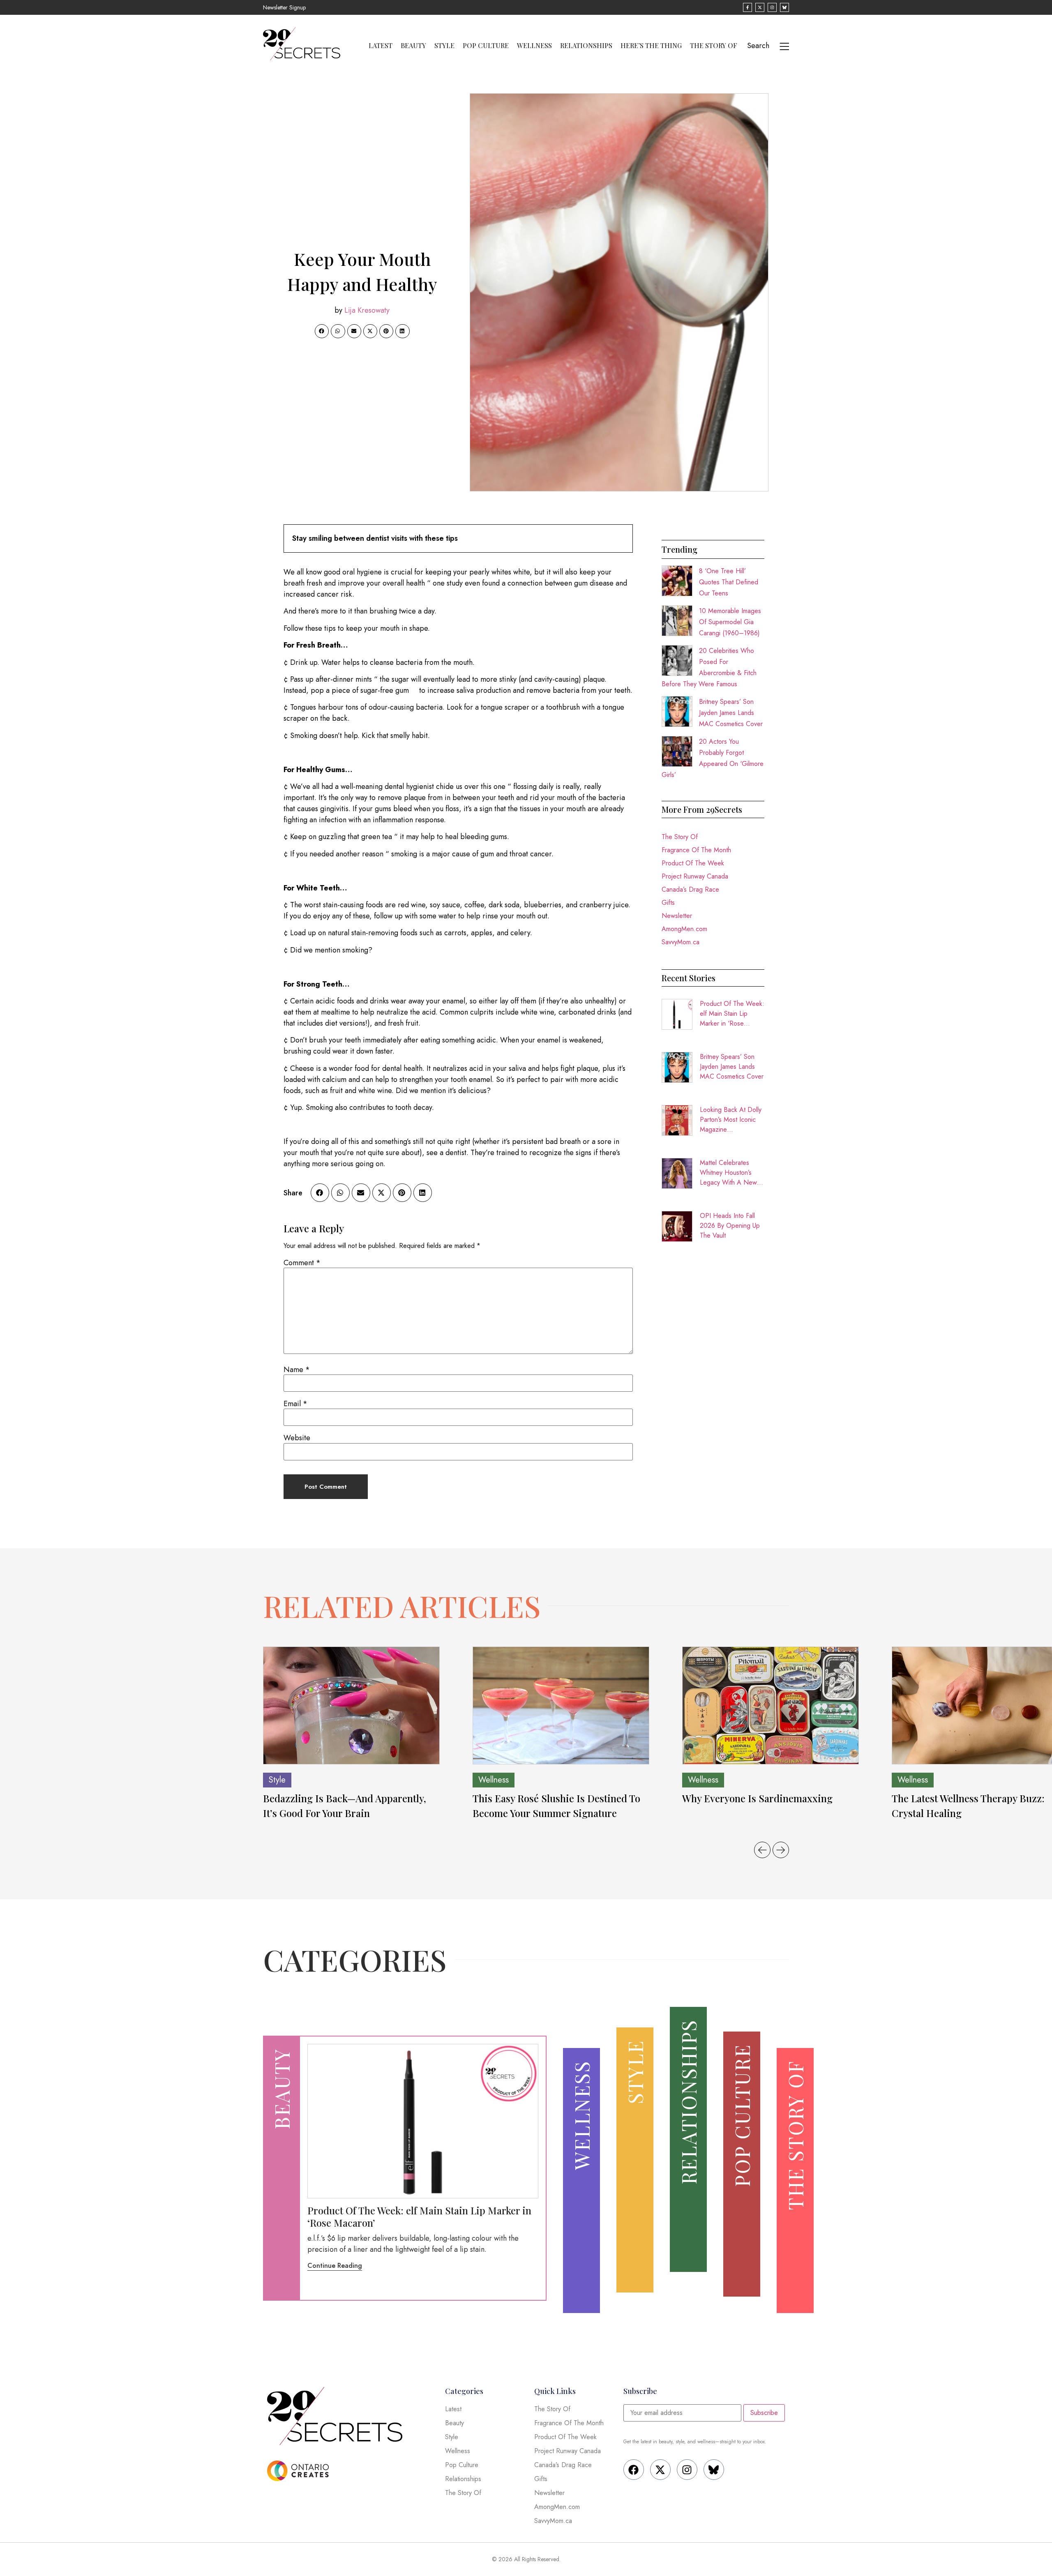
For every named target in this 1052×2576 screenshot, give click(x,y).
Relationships (586, 46)
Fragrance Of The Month (696, 850)
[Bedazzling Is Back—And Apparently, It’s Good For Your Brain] (351, 1705)
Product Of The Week (693, 863)
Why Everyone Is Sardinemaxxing (759, 1798)
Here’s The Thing (651, 46)
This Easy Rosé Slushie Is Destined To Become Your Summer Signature (556, 1806)
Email (295, 1404)
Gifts (668, 903)
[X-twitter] (660, 2470)
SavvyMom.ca (681, 942)
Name (297, 1370)
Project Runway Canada (695, 876)
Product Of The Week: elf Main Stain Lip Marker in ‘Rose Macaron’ (732, 1014)
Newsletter (677, 916)
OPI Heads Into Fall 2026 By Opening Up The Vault (730, 1226)
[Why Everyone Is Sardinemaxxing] (771, 1705)
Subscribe (764, 2413)
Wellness (534, 46)
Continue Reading (335, 2266)
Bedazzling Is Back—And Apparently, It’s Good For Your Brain (345, 1806)
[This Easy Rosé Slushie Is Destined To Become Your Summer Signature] (561, 1705)
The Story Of (714, 46)
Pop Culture (486, 46)
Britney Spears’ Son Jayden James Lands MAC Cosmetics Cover (731, 713)
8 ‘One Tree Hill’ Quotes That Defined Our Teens (729, 582)
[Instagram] (687, 2470)
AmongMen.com (684, 929)
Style (444, 46)
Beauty (413, 46)
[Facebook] (634, 2470)
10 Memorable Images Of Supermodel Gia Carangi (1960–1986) (730, 622)
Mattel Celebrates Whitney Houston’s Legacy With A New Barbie (728, 1173)
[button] (322, 331)
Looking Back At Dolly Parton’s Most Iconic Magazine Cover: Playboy (731, 1120)
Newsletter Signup (284, 7)
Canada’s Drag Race (690, 889)
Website (297, 1438)
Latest (381, 46)
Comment (302, 1263)
